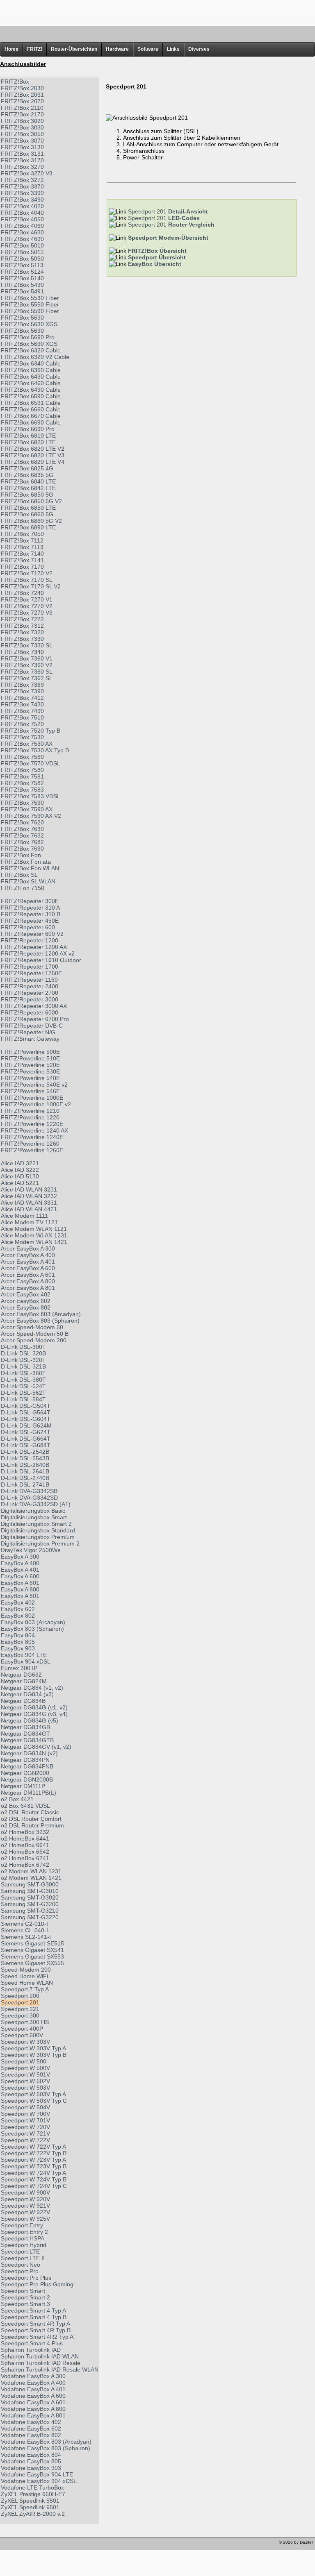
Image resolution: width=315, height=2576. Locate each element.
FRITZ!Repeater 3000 (30, 999)
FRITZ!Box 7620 (22, 822)
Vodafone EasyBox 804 (31, 2455)
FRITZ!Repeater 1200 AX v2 (38, 953)
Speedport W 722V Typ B (34, 2153)
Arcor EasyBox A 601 (28, 1275)
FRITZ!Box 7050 (22, 534)
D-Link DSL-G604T (26, 1419)
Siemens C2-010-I (24, 1924)
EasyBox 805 (18, 1642)
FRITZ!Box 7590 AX (27, 809)
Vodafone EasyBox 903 (31, 2468)
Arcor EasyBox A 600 (28, 1268)
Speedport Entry (22, 2225)
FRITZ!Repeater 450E (30, 921)
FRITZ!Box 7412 (22, 698)
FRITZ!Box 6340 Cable (31, 363)
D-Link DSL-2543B (25, 1458)
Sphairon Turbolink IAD (31, 2350)
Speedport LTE (20, 2251)
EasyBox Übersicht (155, 264)
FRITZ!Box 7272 (22, 619)
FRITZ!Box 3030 (22, 127)
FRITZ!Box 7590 (22, 803)
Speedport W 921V (25, 2206)
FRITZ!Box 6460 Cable (31, 383)
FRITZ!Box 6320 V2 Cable (35, 357)
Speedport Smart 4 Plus (32, 2343)
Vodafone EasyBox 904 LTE (37, 2474)
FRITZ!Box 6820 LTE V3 (33, 455)
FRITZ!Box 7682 (22, 842)
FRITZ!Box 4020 (22, 206)
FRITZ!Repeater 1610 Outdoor (41, 960)
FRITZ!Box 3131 (22, 154)
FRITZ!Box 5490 (22, 285)
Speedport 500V (22, 2035)
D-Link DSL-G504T (26, 1406)
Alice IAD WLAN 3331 (29, 1203)
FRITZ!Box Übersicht (157, 251)
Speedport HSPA (23, 2238)
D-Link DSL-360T (23, 1373)
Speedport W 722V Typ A (33, 2147)
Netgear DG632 (21, 1675)
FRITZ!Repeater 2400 (30, 986)
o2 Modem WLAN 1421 (31, 1878)
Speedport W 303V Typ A (33, 2048)
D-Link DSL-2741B (25, 1484)
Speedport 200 (20, 1996)
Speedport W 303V (25, 2042)
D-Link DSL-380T (23, 1380)
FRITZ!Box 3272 (22, 180)
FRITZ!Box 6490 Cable (31, 390)
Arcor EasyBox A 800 (28, 1281)
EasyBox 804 (18, 1635)
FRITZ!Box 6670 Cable (31, 416)
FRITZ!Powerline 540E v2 (34, 1085)
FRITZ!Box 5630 (22, 318)
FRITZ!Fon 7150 (23, 888)
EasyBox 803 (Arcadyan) (33, 1622)
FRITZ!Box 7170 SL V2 (31, 586)
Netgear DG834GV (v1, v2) (36, 1747)
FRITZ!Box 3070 (22, 141)
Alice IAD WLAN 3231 (29, 1189)
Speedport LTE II (23, 2258)
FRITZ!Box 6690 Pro (28, 429)
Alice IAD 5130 (20, 1176)
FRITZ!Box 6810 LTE (28, 436)
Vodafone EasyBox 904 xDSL (39, 2481)
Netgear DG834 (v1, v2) (32, 1688)
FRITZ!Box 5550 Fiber (30, 304)
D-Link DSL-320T (23, 1360)
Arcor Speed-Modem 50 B (35, 1334)
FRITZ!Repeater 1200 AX (34, 947)
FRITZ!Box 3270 (22, 167)
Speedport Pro (20, 2271)
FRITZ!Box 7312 (22, 626)
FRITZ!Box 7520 (22, 724)
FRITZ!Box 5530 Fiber (30, 298)
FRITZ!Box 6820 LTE (28, 442)
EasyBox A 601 (20, 1583)
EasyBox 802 (18, 1616)
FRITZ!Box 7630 (22, 829)
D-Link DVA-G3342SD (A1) (36, 1504)
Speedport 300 (20, 2015)
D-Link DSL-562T (23, 1393)
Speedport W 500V (25, 2068)
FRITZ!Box (15, 82)
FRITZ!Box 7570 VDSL (31, 763)
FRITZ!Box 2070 (22, 101)
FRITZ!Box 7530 (22, 737)
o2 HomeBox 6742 (25, 1865)
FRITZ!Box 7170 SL (27, 580)
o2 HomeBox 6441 (25, 1838)
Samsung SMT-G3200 (30, 1904)
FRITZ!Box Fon (21, 855)
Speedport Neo (21, 2265)
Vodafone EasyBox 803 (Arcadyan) (46, 2442)
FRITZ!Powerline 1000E (32, 1098)
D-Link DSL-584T (23, 1399)
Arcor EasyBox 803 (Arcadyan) (41, 1314)
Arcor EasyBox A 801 (28, 1288)
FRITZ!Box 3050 (22, 134)
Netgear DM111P (23, 1786)
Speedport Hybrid (24, 2245)
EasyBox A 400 (20, 1563)
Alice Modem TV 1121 (29, 1222)
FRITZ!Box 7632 (22, 835)
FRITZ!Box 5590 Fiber (30, 311)
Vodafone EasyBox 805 (31, 2461)
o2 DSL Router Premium (32, 1825)
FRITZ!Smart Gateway (30, 1039)
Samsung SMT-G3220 (30, 1917)
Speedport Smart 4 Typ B (34, 2317)
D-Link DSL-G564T (26, 1412)
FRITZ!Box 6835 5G (27, 475)
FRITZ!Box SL (19, 875)
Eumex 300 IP (19, 1668)
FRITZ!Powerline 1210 (30, 1111)
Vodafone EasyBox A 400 (33, 2383)
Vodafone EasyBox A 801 (33, 2415)
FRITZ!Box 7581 (22, 776)
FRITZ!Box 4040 (22, 213)
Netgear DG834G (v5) (30, 1720)
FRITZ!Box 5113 (22, 265)
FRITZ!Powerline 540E (30, 1078)
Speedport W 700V (25, 2114)
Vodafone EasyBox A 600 (33, 2396)
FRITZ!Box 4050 (22, 219)
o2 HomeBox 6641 (25, 1845)
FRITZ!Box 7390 (22, 691)
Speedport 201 (20, 2002)
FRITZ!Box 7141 (22, 560)
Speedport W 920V (25, 2199)
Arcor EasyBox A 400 (28, 1255)
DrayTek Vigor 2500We (31, 1550)
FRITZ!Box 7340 (22, 652)
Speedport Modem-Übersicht (168, 238)
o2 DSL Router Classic (30, 1812)
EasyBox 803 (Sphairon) (32, 1629)
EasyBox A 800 (20, 1589)
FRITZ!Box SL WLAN (28, 881)
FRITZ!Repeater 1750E (31, 973)
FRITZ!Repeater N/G (28, 1032)
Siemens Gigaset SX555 (32, 1963)
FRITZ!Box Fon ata (26, 862)
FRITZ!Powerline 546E (30, 1091)
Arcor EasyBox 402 (26, 1294)
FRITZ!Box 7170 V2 (27, 573)
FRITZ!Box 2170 (22, 114)
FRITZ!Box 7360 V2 (27, 665)
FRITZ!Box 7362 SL (27, 678)
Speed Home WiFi (24, 1976)
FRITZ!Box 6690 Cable (31, 422)
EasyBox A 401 (20, 1570)
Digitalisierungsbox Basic (33, 1511)
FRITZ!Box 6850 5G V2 (31, 501)
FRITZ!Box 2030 (22, 88)
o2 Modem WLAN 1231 (31, 1871)
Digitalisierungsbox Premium (38, 1537)
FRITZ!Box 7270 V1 (27, 599)
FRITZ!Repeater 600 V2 (32, 934)
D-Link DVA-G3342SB (29, 1491)
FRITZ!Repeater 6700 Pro (35, 1019)
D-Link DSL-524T (23, 1386)
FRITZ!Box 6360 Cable (31, 370)
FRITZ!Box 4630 (22, 232)
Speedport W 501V (25, 2074)
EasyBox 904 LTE (24, 1655)
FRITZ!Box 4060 (22, 226)
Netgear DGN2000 (25, 1773)
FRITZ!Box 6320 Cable (31, 350)
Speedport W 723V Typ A (33, 2160)
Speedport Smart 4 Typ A (33, 2310)
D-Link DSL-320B (23, 1353)
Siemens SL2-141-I (26, 1937)
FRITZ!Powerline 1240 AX (34, 1130)
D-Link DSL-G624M (26, 1425)
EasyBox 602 (18, 1609)
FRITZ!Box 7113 (22, 547)
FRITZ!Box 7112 (22, 540)
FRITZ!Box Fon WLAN (30, 868)
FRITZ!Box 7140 (22, 554)
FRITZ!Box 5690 (22, 331)
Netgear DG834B (23, 1701)
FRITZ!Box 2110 (22, 108)
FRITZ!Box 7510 (22, 717)
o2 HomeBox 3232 (25, 1832)
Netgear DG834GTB (27, 1740)
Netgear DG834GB (25, 1727)
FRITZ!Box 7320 (22, 632)
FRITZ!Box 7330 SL (27, 645)
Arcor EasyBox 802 (26, 1307)
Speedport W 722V (25, 2140)
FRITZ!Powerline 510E (30, 1058)
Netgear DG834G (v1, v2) (34, 1707)
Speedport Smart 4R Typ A (35, 2324)
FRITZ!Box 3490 (22, 200)
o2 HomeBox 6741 (25, 1858)
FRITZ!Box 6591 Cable (31, 403)
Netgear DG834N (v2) (29, 1753)
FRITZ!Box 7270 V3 (27, 613)
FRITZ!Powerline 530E (30, 1071)
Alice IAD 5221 (20, 1183)
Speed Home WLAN (27, 1983)
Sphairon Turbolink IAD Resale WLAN (50, 2369)
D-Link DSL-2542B (25, 1452)
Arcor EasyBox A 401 (28, 1262)
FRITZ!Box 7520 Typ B (31, 731)
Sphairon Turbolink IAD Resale (41, 2363)
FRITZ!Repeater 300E (30, 901)
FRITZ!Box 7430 (22, 704)
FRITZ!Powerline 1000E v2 (36, 1104)
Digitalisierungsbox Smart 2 (36, 1524)
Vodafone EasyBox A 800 (33, 2409)
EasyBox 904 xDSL (26, 1661)
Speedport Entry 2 (24, 2232)
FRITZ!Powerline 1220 (30, 1117)
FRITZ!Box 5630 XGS (29, 324)
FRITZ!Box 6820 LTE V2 (33, 449)
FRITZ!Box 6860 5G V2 (31, 521)
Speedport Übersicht (157, 257)
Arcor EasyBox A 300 (28, 1248)
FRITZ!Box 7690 (22, 849)
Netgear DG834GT (25, 1734)
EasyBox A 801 (20, 1596)
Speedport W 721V (25, 2133)
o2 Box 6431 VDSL (25, 1806)
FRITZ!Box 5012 (22, 252)
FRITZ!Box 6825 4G (27, 468)
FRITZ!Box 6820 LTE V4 (33, 462)
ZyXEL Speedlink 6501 (30, 2507)
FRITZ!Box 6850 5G (27, 495)
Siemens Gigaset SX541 (32, 1950)
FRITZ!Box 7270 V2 (27, 606)
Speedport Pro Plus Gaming (37, 2284)
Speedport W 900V (25, 2192)
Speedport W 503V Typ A (33, 2094)
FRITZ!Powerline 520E (30, 1065)
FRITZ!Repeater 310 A (30, 908)
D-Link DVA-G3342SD (29, 1498)
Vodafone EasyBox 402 (31, 2422)
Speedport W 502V (25, 2081)
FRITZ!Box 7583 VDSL (31, 796)
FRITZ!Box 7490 (22, 711)
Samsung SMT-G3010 (30, 1891)
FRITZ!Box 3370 (22, 186)
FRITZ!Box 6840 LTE (28, 481)
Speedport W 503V (25, 2088)
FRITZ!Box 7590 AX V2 (31, 816)
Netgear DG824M (24, 1681)
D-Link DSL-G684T (26, 1445)
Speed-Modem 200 (26, 1970)
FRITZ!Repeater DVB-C (32, 1026)
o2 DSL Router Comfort (31, 1819)
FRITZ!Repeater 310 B (31, 914)
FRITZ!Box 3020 (22, 121)
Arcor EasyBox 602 (26, 1301)
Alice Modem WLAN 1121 (34, 1229)
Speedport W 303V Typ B (34, 2055)
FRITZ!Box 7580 (22, 770)
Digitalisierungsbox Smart (34, 1517)
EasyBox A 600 (20, 1576)
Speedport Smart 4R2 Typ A (37, 2337)
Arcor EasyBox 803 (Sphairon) (40, 1321)
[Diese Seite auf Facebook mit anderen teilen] (30, 2544)
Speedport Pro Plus (26, 2278)
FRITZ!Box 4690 (22, 239)
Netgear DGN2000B (27, 1779)
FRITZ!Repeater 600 (28, 927)
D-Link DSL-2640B (25, 1465)
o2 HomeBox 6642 (25, 1852)
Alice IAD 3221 (20, 1163)
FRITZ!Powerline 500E (30, 1052)
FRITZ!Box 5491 (22, 291)
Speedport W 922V (25, 2212)
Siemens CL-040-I (24, 1930)
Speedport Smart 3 (25, 2304)
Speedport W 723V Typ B (34, 2166)
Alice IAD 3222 (20, 1170)
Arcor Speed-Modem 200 (34, 1340)
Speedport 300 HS (25, 2022)
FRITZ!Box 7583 (22, 790)
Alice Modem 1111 (24, 1216)
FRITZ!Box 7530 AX (27, 744)
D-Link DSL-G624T (26, 1432)
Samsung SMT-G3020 (30, 1897)
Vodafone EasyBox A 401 (33, 2389)
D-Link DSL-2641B (25, 1471)
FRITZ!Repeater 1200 (30, 940)
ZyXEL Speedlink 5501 (30, 2501)
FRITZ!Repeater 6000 (30, 1012)
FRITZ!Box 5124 (22, 272)
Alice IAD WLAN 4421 (29, 1209)
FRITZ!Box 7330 (22, 639)
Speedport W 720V (25, 2127)
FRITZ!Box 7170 (22, 567)
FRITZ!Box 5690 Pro (28, 337)
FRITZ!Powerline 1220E (32, 1124)
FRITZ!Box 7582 (22, 783)
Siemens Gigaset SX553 (32, 1956)
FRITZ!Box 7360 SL (27, 672)
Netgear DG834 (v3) (27, 1694)
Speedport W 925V (25, 2219)
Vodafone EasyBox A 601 (33, 2402)
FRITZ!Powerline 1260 (30, 1144)
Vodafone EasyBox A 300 (33, 2376)
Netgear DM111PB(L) (29, 1793)
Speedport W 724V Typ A (33, 2173)
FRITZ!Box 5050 (22, 259)
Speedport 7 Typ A (25, 1989)
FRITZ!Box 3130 (22, 147)
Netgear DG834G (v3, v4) (34, 1714)
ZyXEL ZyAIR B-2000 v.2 (33, 2514)
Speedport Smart (23, 2291)
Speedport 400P (22, 2029)
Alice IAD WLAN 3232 (29, 1196)
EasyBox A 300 (20, 1557)
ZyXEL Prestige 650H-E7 (33, 2494)
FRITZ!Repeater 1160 (29, 980)
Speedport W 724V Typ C (34, 2186)
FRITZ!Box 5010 (22, 245)
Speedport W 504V (25, 2107)
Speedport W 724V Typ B (34, 2179)
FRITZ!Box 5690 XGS (29, 344)
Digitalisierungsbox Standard (38, 1530)
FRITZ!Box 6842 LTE (28, 488)
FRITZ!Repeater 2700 (30, 993)
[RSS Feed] (53, 2544)
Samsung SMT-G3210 (30, 1911)
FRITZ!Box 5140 (22, 278)
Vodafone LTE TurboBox (32, 2487)
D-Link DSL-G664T (26, 1439)
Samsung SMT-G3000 (30, 1884)
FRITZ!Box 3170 (22, 160)
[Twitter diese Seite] (7, 2544)
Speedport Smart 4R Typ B (36, 2330)
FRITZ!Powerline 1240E (32, 1137)
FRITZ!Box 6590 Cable (31, 396)
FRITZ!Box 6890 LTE (28, 527)
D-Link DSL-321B (23, 1366)
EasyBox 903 (18, 1648)
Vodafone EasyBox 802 (31, 2435)
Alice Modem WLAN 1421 (34, 1242)
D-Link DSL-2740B (25, 1478)
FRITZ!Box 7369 (22, 685)
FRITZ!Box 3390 (22, 193)
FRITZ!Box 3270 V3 (27, 173)
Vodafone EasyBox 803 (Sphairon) (46, 2448)
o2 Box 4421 (17, 1799)
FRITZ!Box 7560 (22, 757)
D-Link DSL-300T (23, 1347)
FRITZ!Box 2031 (22, 95)
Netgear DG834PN (25, 1760)
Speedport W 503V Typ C (34, 2101)
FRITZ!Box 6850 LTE (28, 508)
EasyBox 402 (18, 1602)
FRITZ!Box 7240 (22, 593)
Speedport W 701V (25, 2120)
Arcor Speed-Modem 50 (32, 1327)
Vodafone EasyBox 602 (31, 2428)
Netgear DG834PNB (27, 1766)
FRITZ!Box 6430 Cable (31, 377)
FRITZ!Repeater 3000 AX (34, 1006)
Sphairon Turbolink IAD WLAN (40, 2356)
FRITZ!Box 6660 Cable (31, 409)
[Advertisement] (157, 12)
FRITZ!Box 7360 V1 (27, 658)
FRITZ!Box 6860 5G (27, 514)
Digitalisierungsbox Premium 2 (40, 1543)
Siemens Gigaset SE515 (32, 1943)
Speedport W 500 (24, 2061)
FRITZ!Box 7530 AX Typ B (35, 750)
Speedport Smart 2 (25, 2297)
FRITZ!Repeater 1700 (30, 967)
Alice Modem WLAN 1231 (34, 1235)
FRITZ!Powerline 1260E (32, 1150)
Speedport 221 (20, 2009)
